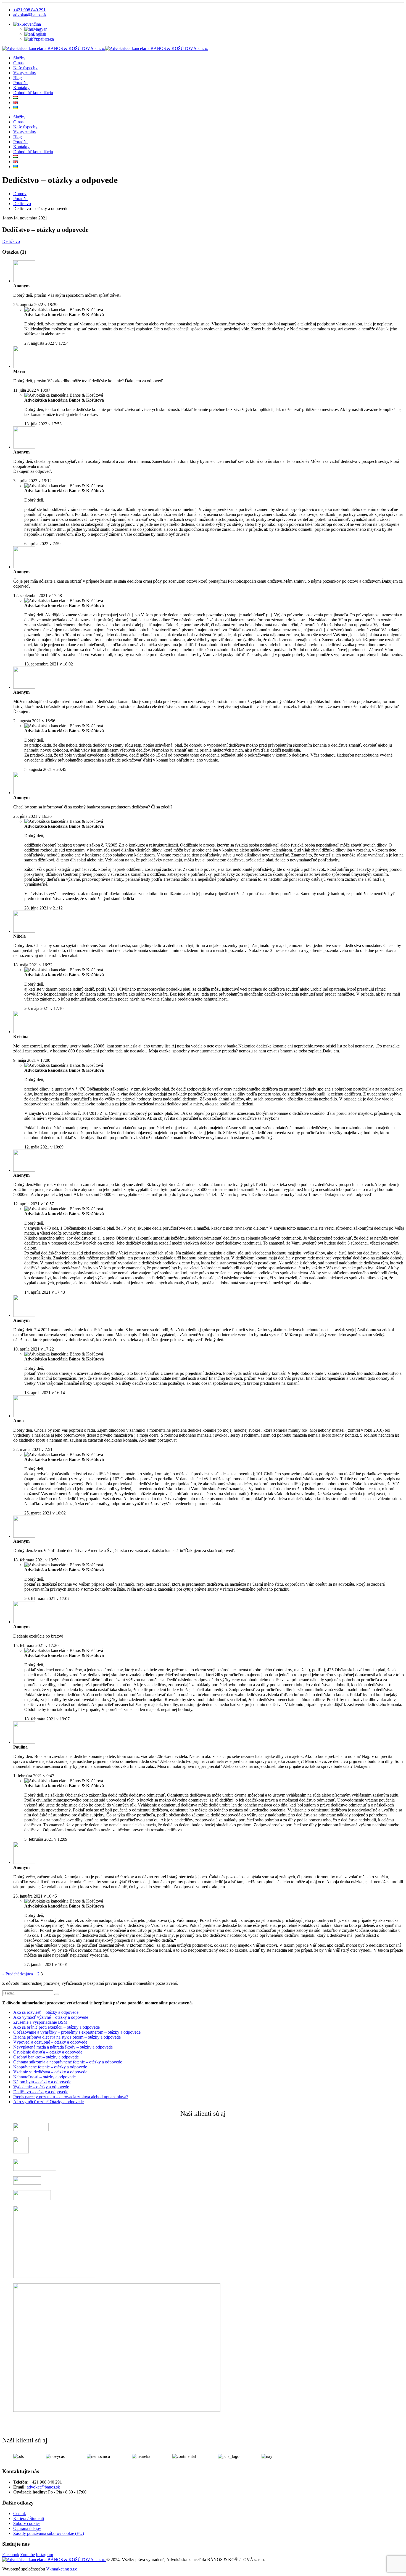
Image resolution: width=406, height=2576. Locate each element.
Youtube (27, 2555)
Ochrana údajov (27, 2528)
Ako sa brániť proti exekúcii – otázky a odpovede (56, 2027)
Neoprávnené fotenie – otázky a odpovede (50, 2067)
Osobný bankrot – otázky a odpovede (46, 2057)
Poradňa (20, 83)
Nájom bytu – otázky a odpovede (42, 2082)
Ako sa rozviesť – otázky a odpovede (46, 2012)
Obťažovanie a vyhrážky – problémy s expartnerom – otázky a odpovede (77, 2032)
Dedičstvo (11, 241)
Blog (18, 78)
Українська (43, 39)
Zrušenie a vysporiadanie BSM (40, 2022)
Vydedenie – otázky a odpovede (41, 2087)
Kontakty (21, 88)
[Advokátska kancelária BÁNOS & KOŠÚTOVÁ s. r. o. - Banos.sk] (105, 48)
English (39, 34)
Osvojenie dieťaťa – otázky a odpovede (48, 2052)
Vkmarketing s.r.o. (62, 2569)
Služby (19, 58)
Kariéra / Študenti (29, 2518)
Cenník (20, 2513)
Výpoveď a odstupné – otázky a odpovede (50, 2042)
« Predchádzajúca (18, 1974)
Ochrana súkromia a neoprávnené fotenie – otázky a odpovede (68, 2062)
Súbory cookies (27, 2523)
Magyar (40, 29)
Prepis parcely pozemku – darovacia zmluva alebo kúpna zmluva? (71, 2097)
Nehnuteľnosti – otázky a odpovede (44, 2077)
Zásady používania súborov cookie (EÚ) (49, 2533)
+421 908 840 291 (29, 10)
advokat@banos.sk (30, 15)
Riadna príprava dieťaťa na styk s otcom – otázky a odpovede (67, 2037)
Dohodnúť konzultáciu (33, 93)
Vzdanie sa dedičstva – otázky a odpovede (50, 2072)
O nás (18, 63)
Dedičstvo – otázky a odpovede (41, 2092)
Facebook (11, 2555)
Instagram (44, 2555)
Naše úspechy (25, 68)
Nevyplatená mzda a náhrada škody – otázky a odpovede (63, 2047)
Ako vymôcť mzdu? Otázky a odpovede (48, 2102)
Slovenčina (31, 24)
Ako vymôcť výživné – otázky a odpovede (51, 2017)
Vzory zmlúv (25, 73)
